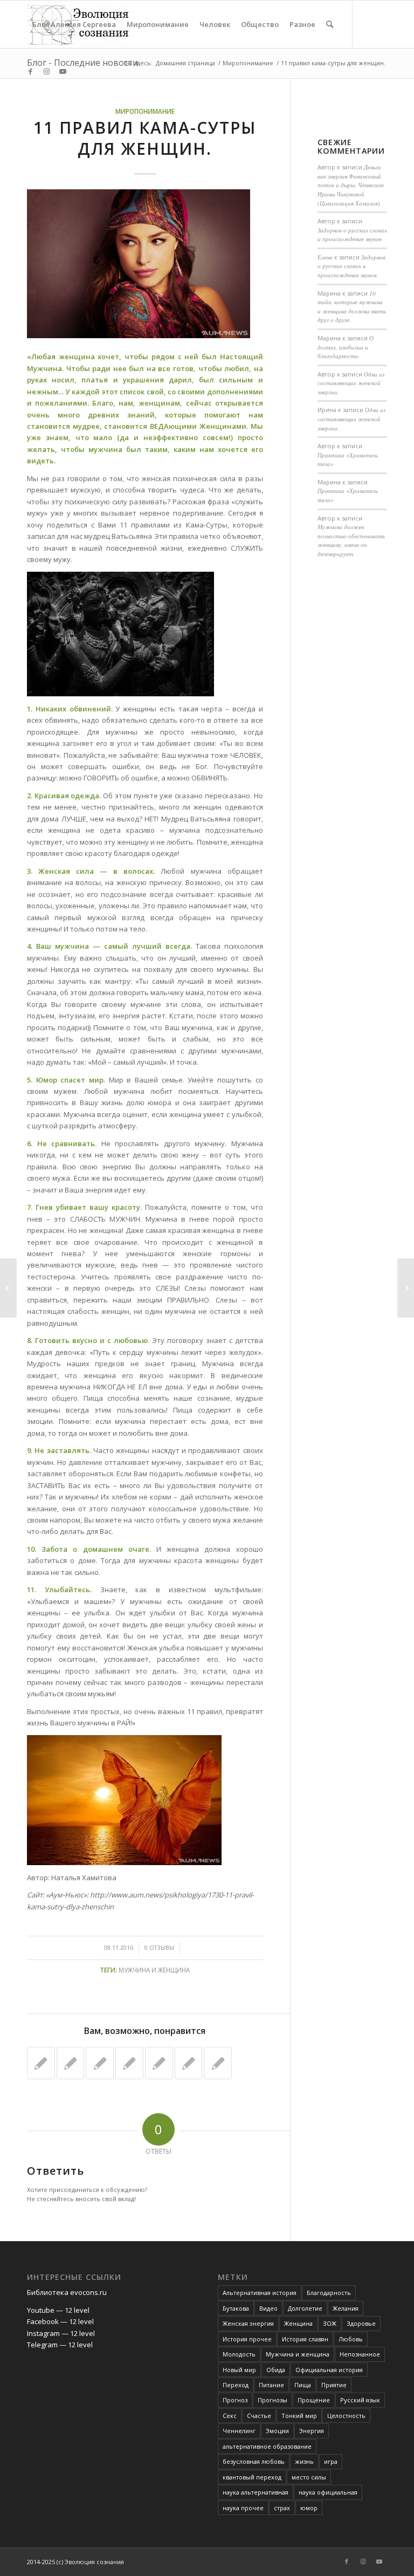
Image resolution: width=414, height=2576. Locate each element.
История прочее (247, 2339)
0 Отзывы (159, 1948)
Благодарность (329, 2293)
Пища (303, 2385)
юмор (309, 2508)
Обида (276, 2370)
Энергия (312, 2431)
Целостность (346, 2416)
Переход (236, 2385)
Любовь (351, 2339)
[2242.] (189, 2063)
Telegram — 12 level (60, 2345)
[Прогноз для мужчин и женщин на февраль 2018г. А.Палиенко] (159, 2063)
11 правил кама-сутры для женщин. (145, 138)
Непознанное (360, 2354)
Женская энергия (248, 2323)
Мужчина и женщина (154, 1970)
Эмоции (277, 2431)
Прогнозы (272, 2400)
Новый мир (239, 2370)
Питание (271, 2385)
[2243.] (41, 2063)
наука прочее (243, 2508)
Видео (268, 2308)
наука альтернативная (256, 2492)
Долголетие (305, 2308)
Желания (346, 2308)
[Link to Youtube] (63, 71)
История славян (305, 2339)
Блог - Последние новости (82, 63)
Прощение (314, 2400)
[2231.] (129, 2063)
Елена (325, 257)
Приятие (334, 2385)
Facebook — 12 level (60, 2321)
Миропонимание (145, 111)
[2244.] (71, 2063)
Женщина (298, 2323)
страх (282, 2508)
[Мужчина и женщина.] (100, 2063)
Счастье (259, 2416)
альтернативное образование (267, 2446)
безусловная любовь (254, 2461)
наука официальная (328, 2492)
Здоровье (361, 2323)
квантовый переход (252, 2477)
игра (331, 2461)
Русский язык (360, 2400)
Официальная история (329, 2370)
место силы (309, 2477)
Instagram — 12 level (61, 2333)
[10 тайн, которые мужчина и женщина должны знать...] (8, 1288)
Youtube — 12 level (58, 2310)
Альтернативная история (260, 2293)
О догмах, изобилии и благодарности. (346, 347)
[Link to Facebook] (30, 71)
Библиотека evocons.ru (67, 2292)
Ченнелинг (239, 2431)
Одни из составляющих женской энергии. (351, 383)
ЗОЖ (330, 2323)
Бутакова (236, 2308)
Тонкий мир (299, 2416)
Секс (230, 2416)
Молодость (239, 2354)
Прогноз (235, 2400)
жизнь (304, 2461)
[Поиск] (330, 24)
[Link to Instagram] (46, 71)
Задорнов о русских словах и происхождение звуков (352, 235)
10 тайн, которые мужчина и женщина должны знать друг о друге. (352, 307)
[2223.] (218, 2063)
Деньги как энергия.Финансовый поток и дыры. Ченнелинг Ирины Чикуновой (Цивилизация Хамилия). (351, 185)
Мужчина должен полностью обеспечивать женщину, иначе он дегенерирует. (351, 540)
